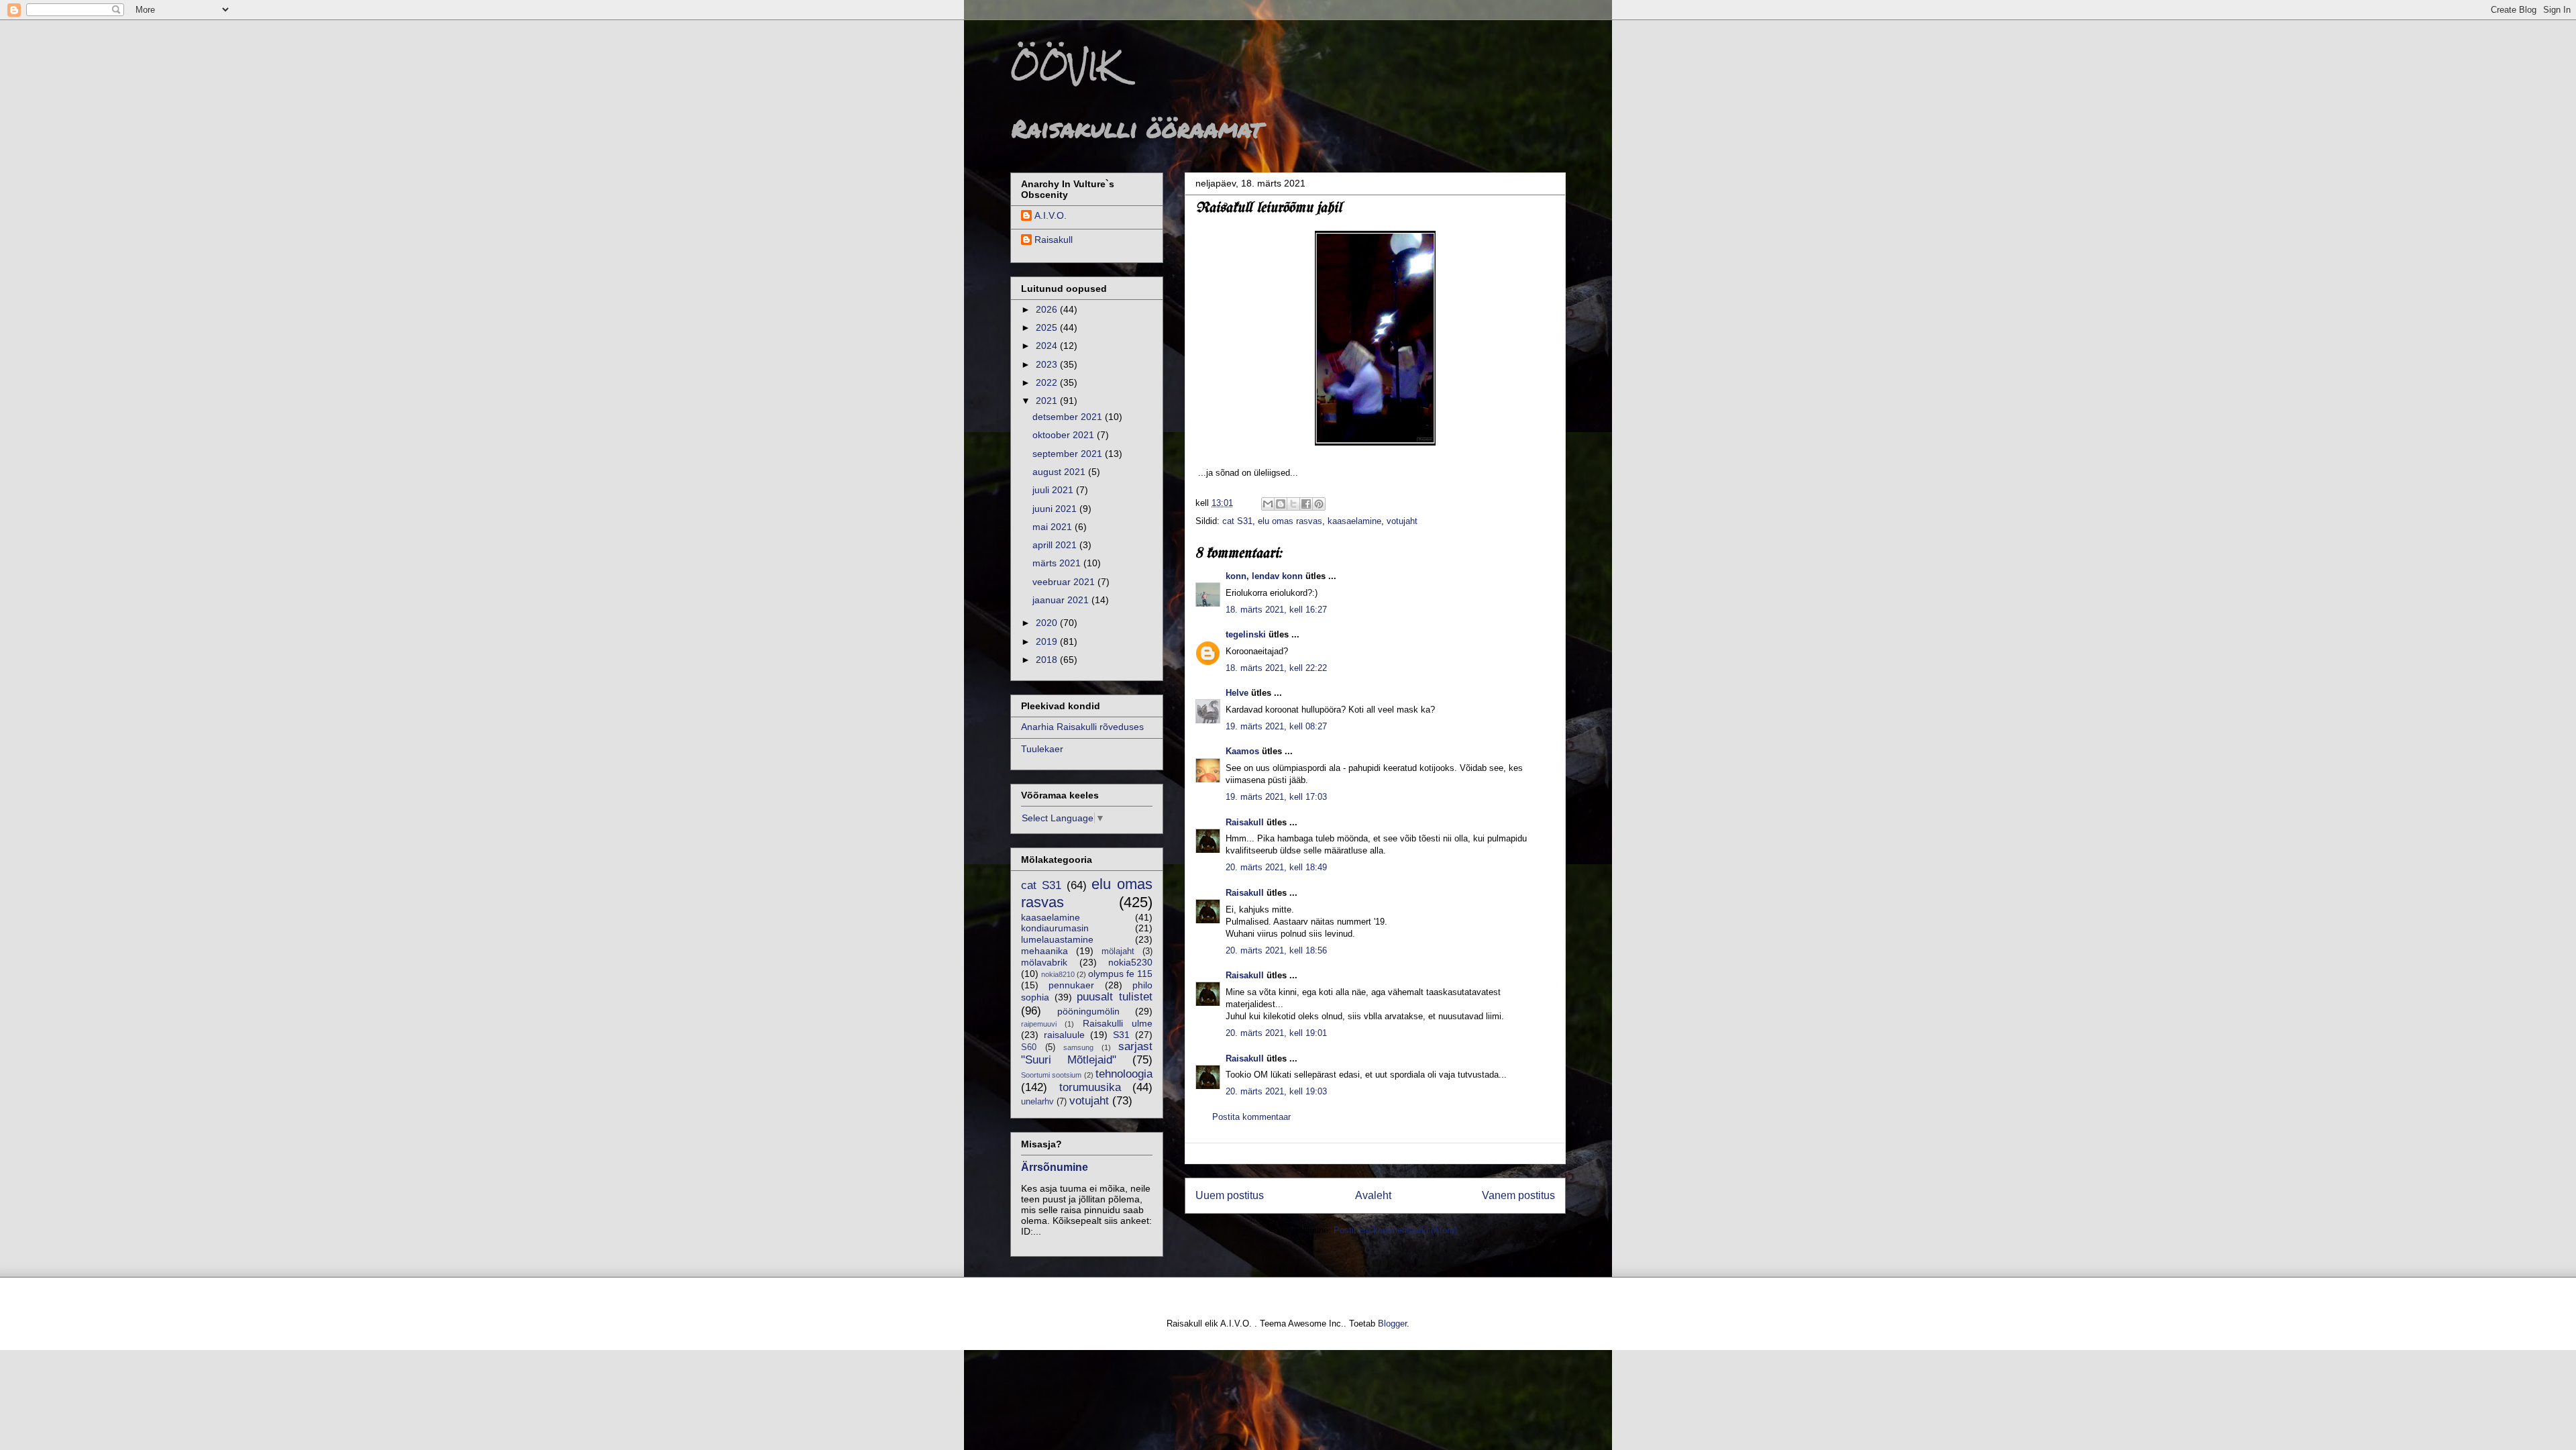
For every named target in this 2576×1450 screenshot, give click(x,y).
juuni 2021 (1056, 509)
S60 (1029, 1047)
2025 (1048, 327)
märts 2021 (1058, 563)
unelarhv (1037, 1102)
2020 (1048, 623)
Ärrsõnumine (1055, 1167)
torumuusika (1090, 1087)
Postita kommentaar (1251, 1117)
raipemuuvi (1039, 1024)
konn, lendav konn (1264, 576)
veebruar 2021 (1065, 582)
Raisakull (1245, 822)
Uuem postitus (1230, 1195)
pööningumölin (1088, 1011)
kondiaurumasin (1055, 928)
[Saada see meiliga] (1268, 504)
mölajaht (1118, 951)
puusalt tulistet (1115, 997)
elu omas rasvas (1290, 521)
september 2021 (1069, 454)
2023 (1048, 364)
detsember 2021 (1069, 417)
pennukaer (1071, 985)
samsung (1078, 1047)
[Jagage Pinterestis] (1319, 504)
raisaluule (1064, 1035)
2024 (1048, 346)
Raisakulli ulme (1118, 1023)
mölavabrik (1044, 962)
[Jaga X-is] (1293, 504)
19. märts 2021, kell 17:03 (1276, 797)
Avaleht (1373, 1195)
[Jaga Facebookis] (1306, 504)
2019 (1048, 641)
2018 (1048, 660)
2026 (1048, 309)
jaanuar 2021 (1062, 600)
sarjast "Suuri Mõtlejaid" (1087, 1053)
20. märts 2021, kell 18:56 (1276, 950)
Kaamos (1242, 751)
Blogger (1392, 1324)
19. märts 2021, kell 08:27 (1276, 726)
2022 (1048, 382)
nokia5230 (1130, 962)
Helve (1237, 693)
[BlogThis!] (1281, 504)
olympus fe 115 (1120, 974)
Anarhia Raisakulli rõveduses (1082, 727)
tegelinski (1246, 634)
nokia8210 (1058, 974)
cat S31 (1237, 521)
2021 (1048, 401)
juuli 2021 (1054, 490)
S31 (1121, 1035)
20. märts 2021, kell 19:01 (1276, 1033)
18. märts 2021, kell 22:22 (1276, 668)
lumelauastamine (1057, 939)
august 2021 (1060, 472)
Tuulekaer (1042, 749)
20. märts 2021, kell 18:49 (1276, 867)
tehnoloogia (1124, 1074)
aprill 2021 (1056, 545)
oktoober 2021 (1065, 435)
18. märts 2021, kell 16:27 (1276, 610)
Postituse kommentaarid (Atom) (1395, 1230)
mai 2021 (1054, 527)
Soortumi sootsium (1051, 1075)
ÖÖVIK (1064, 66)
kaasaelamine (1354, 521)
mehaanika (1044, 951)
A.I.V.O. (1051, 215)
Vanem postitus (1518, 1195)
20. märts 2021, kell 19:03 (1276, 1091)
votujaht (1402, 521)
